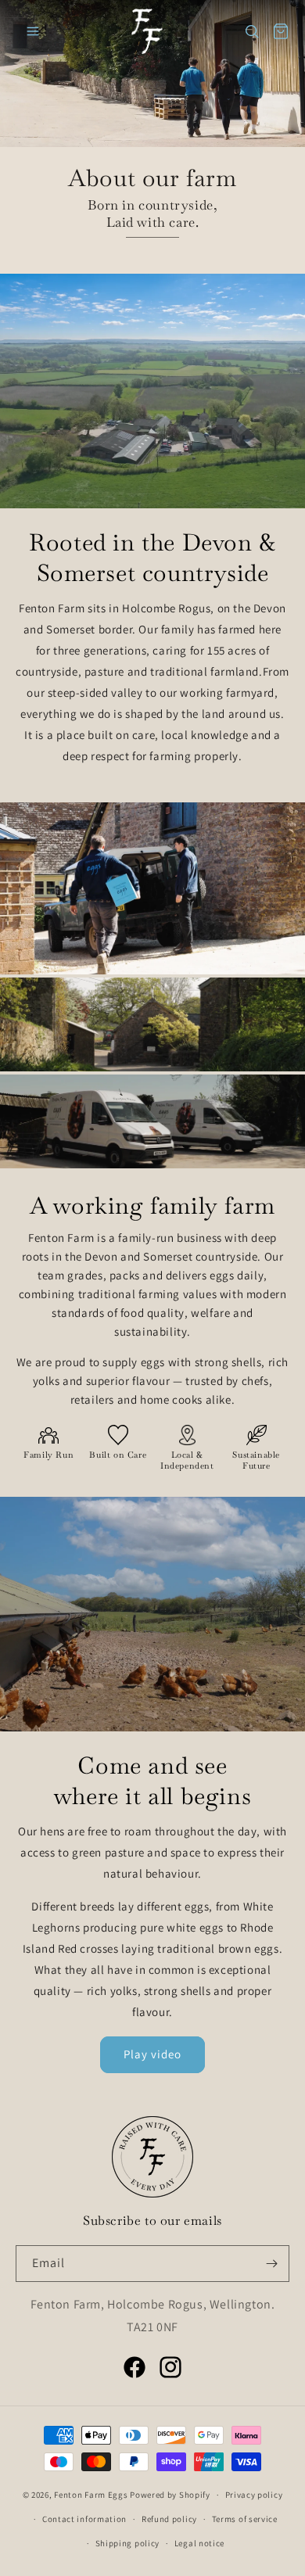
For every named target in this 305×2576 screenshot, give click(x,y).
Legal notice (199, 2543)
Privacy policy (254, 2495)
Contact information (84, 2519)
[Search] (252, 31)
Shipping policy (128, 2543)
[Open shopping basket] (281, 31)
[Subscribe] (271, 2264)
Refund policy (169, 2519)
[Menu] (33, 31)
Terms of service (245, 2519)
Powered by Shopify (170, 2495)
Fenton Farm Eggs (91, 2495)
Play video (152, 2054)
